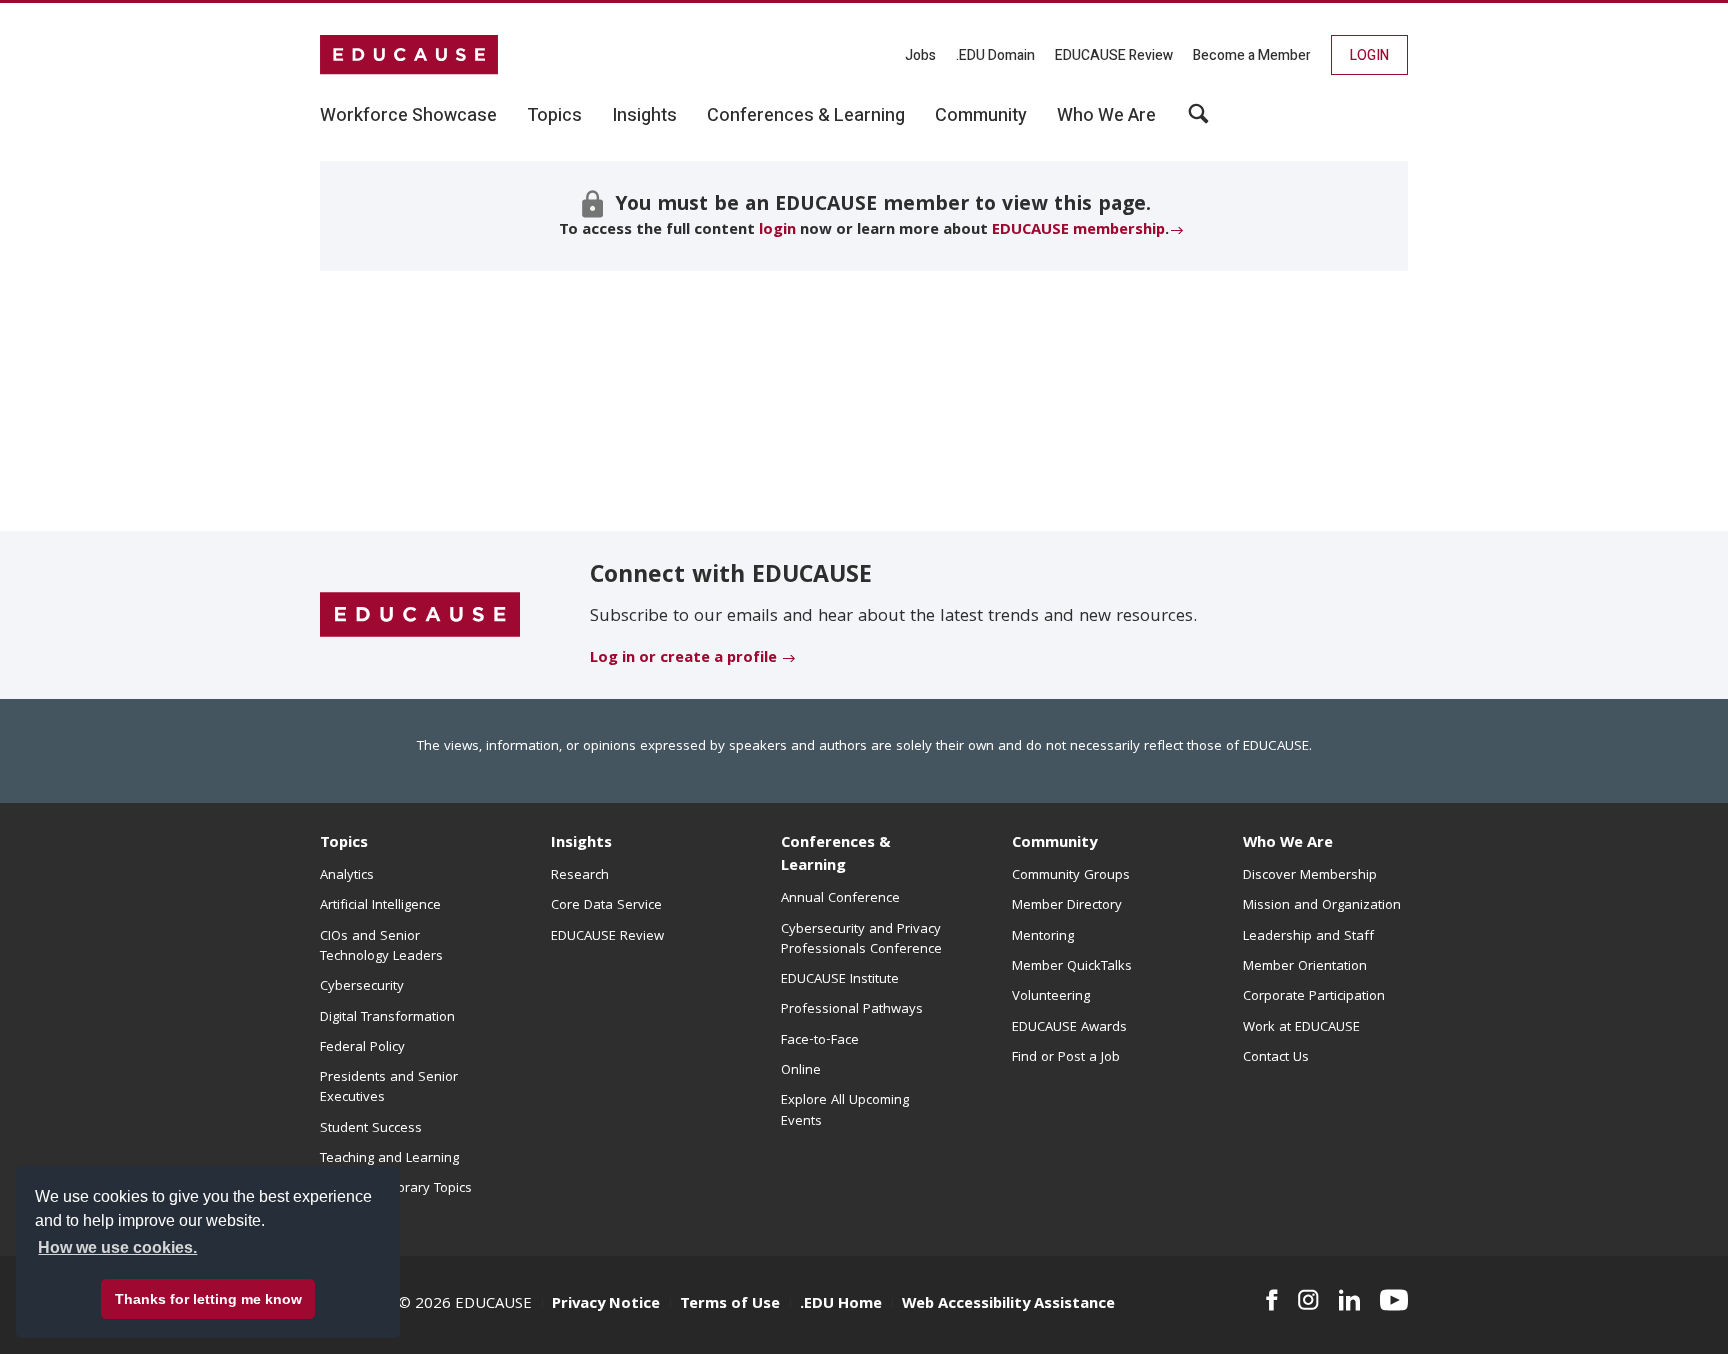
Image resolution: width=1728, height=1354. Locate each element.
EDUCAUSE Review (1114, 55)
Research (580, 876)
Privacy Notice (606, 1305)
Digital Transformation (387, 1018)
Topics (344, 844)
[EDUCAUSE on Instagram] (1308, 1300)
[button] (1198, 121)
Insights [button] (644, 116)
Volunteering (1051, 997)
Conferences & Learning (836, 855)
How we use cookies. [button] (117, 1247)
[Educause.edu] (420, 616)
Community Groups (1071, 876)
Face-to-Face (820, 1041)
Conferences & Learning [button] (806, 116)
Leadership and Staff (1308, 937)
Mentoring (1043, 937)
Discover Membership (1310, 876)
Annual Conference (840, 899)
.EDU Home (841, 1305)
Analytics (347, 876)
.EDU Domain (995, 55)
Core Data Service (606, 906)
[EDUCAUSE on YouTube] (1394, 1300)
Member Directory (1067, 906)
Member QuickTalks (1072, 967)
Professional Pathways (852, 1010)
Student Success (371, 1129)
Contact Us (1276, 1058)
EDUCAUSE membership (1078, 231)
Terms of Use (730, 1305)
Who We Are (1288, 844)
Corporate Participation (1314, 997)
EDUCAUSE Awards (1069, 1028)
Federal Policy (362, 1048)
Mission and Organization (1322, 906)
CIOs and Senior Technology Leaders (381, 947)
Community (1054, 844)
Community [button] (981, 116)
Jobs (920, 55)
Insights (581, 844)
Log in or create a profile (683, 659)
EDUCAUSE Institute (840, 980)
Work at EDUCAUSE (1301, 1028)
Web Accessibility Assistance (1008, 1305)
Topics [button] (554, 116)
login (777, 231)
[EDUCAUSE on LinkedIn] (1350, 1300)
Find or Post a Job (1066, 1058)
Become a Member (1252, 55)
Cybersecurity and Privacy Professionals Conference (861, 940)
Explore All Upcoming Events (845, 1111)
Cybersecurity (362, 987)
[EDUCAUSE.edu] (409, 55)
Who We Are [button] (1106, 116)
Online (801, 1071)
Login (1369, 55)
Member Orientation (1305, 967)
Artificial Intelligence (380, 906)
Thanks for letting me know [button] (208, 1299)
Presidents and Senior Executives (389, 1088)
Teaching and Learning (389, 1159)
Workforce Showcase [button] (408, 116)
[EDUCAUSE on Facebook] (1271, 1300)
